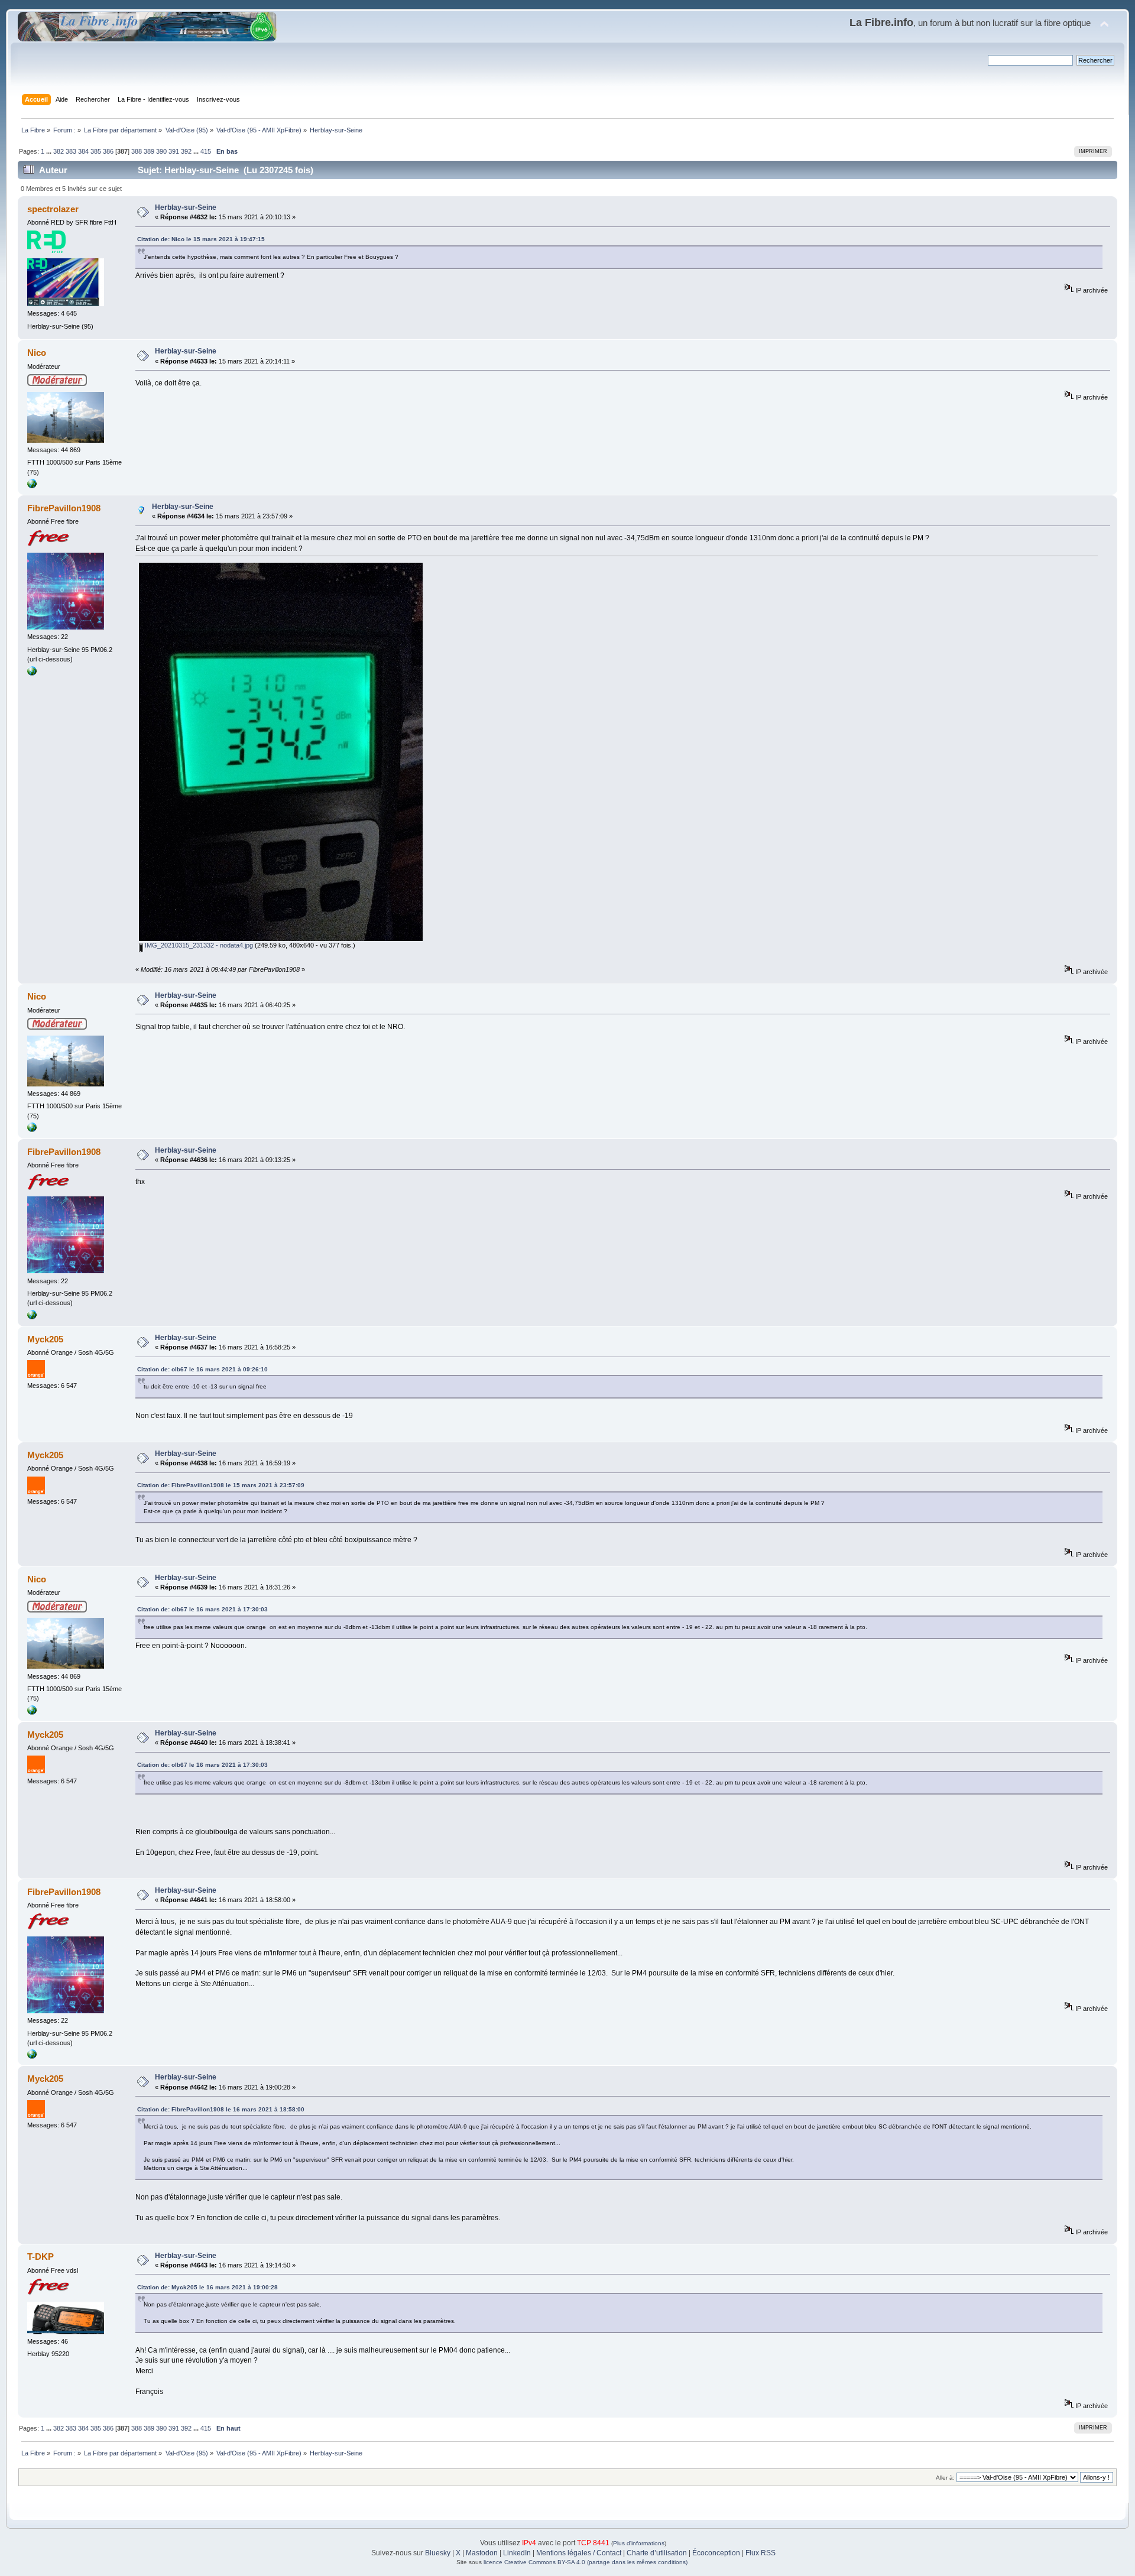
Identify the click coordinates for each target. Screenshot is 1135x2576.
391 (174, 151)
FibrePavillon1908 (64, 508)
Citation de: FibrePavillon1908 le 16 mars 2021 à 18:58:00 (221, 2109)
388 (137, 151)
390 (161, 151)
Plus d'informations (639, 2543)
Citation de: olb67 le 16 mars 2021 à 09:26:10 (202, 1369)
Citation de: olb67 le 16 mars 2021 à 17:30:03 (202, 1609)
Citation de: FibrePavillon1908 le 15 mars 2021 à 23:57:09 (221, 1485)
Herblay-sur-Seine (186, 207)
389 (149, 151)
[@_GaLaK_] (32, 486)
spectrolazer (53, 209)
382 (59, 151)
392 (186, 151)
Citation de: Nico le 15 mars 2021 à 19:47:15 (201, 239)
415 (206, 151)
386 (108, 151)
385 (96, 151)
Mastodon (482, 2553)
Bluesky (438, 2553)
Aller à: (945, 2478)
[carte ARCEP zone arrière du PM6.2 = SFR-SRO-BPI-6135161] (32, 673)
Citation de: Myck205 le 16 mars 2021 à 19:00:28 (207, 2287)
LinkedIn (517, 2553)
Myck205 (45, 1339)
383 (71, 151)
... (50, 151)
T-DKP (40, 2257)
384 (83, 151)
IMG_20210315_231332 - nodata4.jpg (198, 945)
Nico (37, 353)
